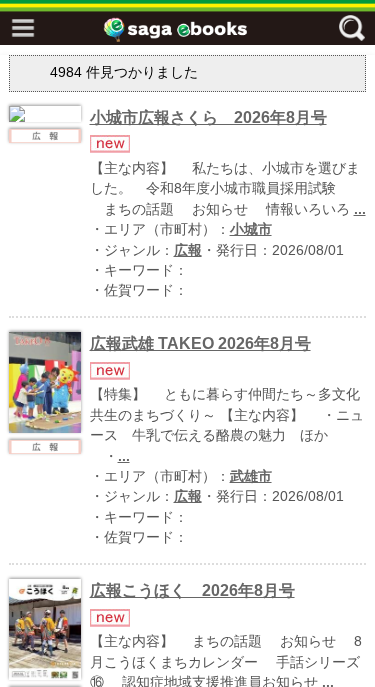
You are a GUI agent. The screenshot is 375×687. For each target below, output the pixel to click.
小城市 (251, 229)
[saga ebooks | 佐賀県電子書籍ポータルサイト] (193, 29)
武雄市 (251, 476)
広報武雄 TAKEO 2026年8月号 (200, 343)
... (360, 209)
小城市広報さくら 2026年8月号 (208, 117)
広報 (188, 250)
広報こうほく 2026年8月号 (192, 590)
